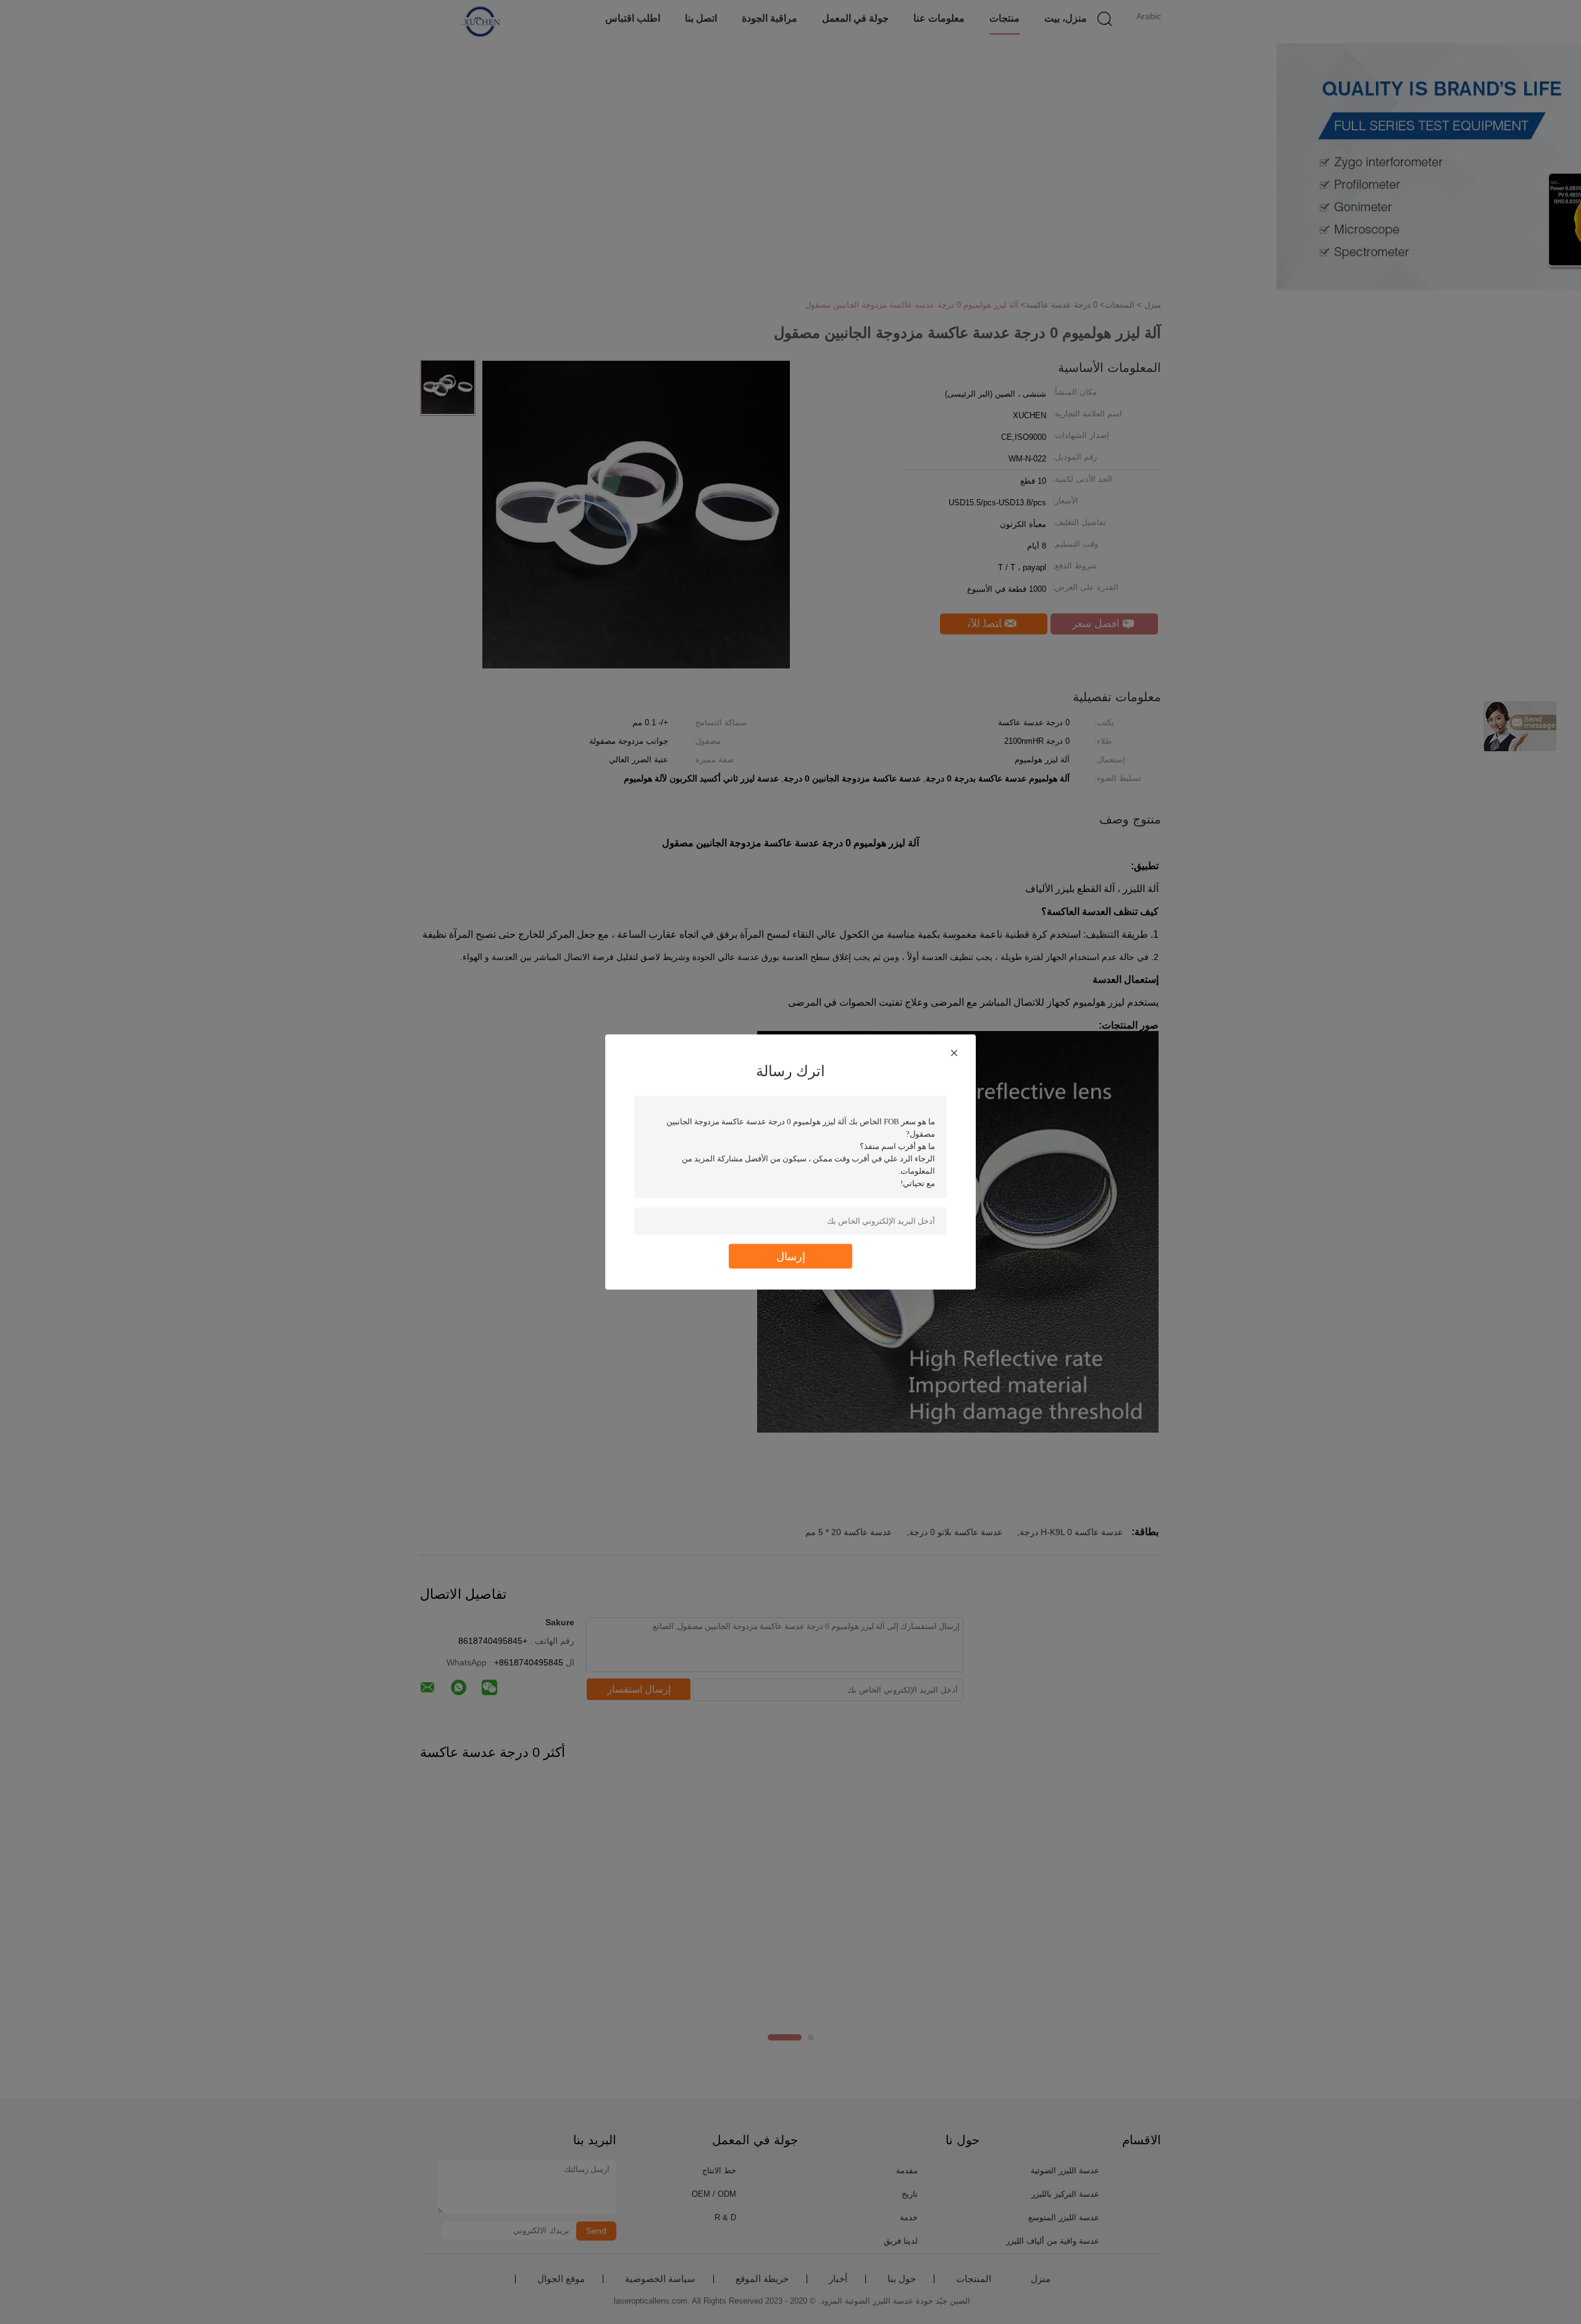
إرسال (791, 1256)
